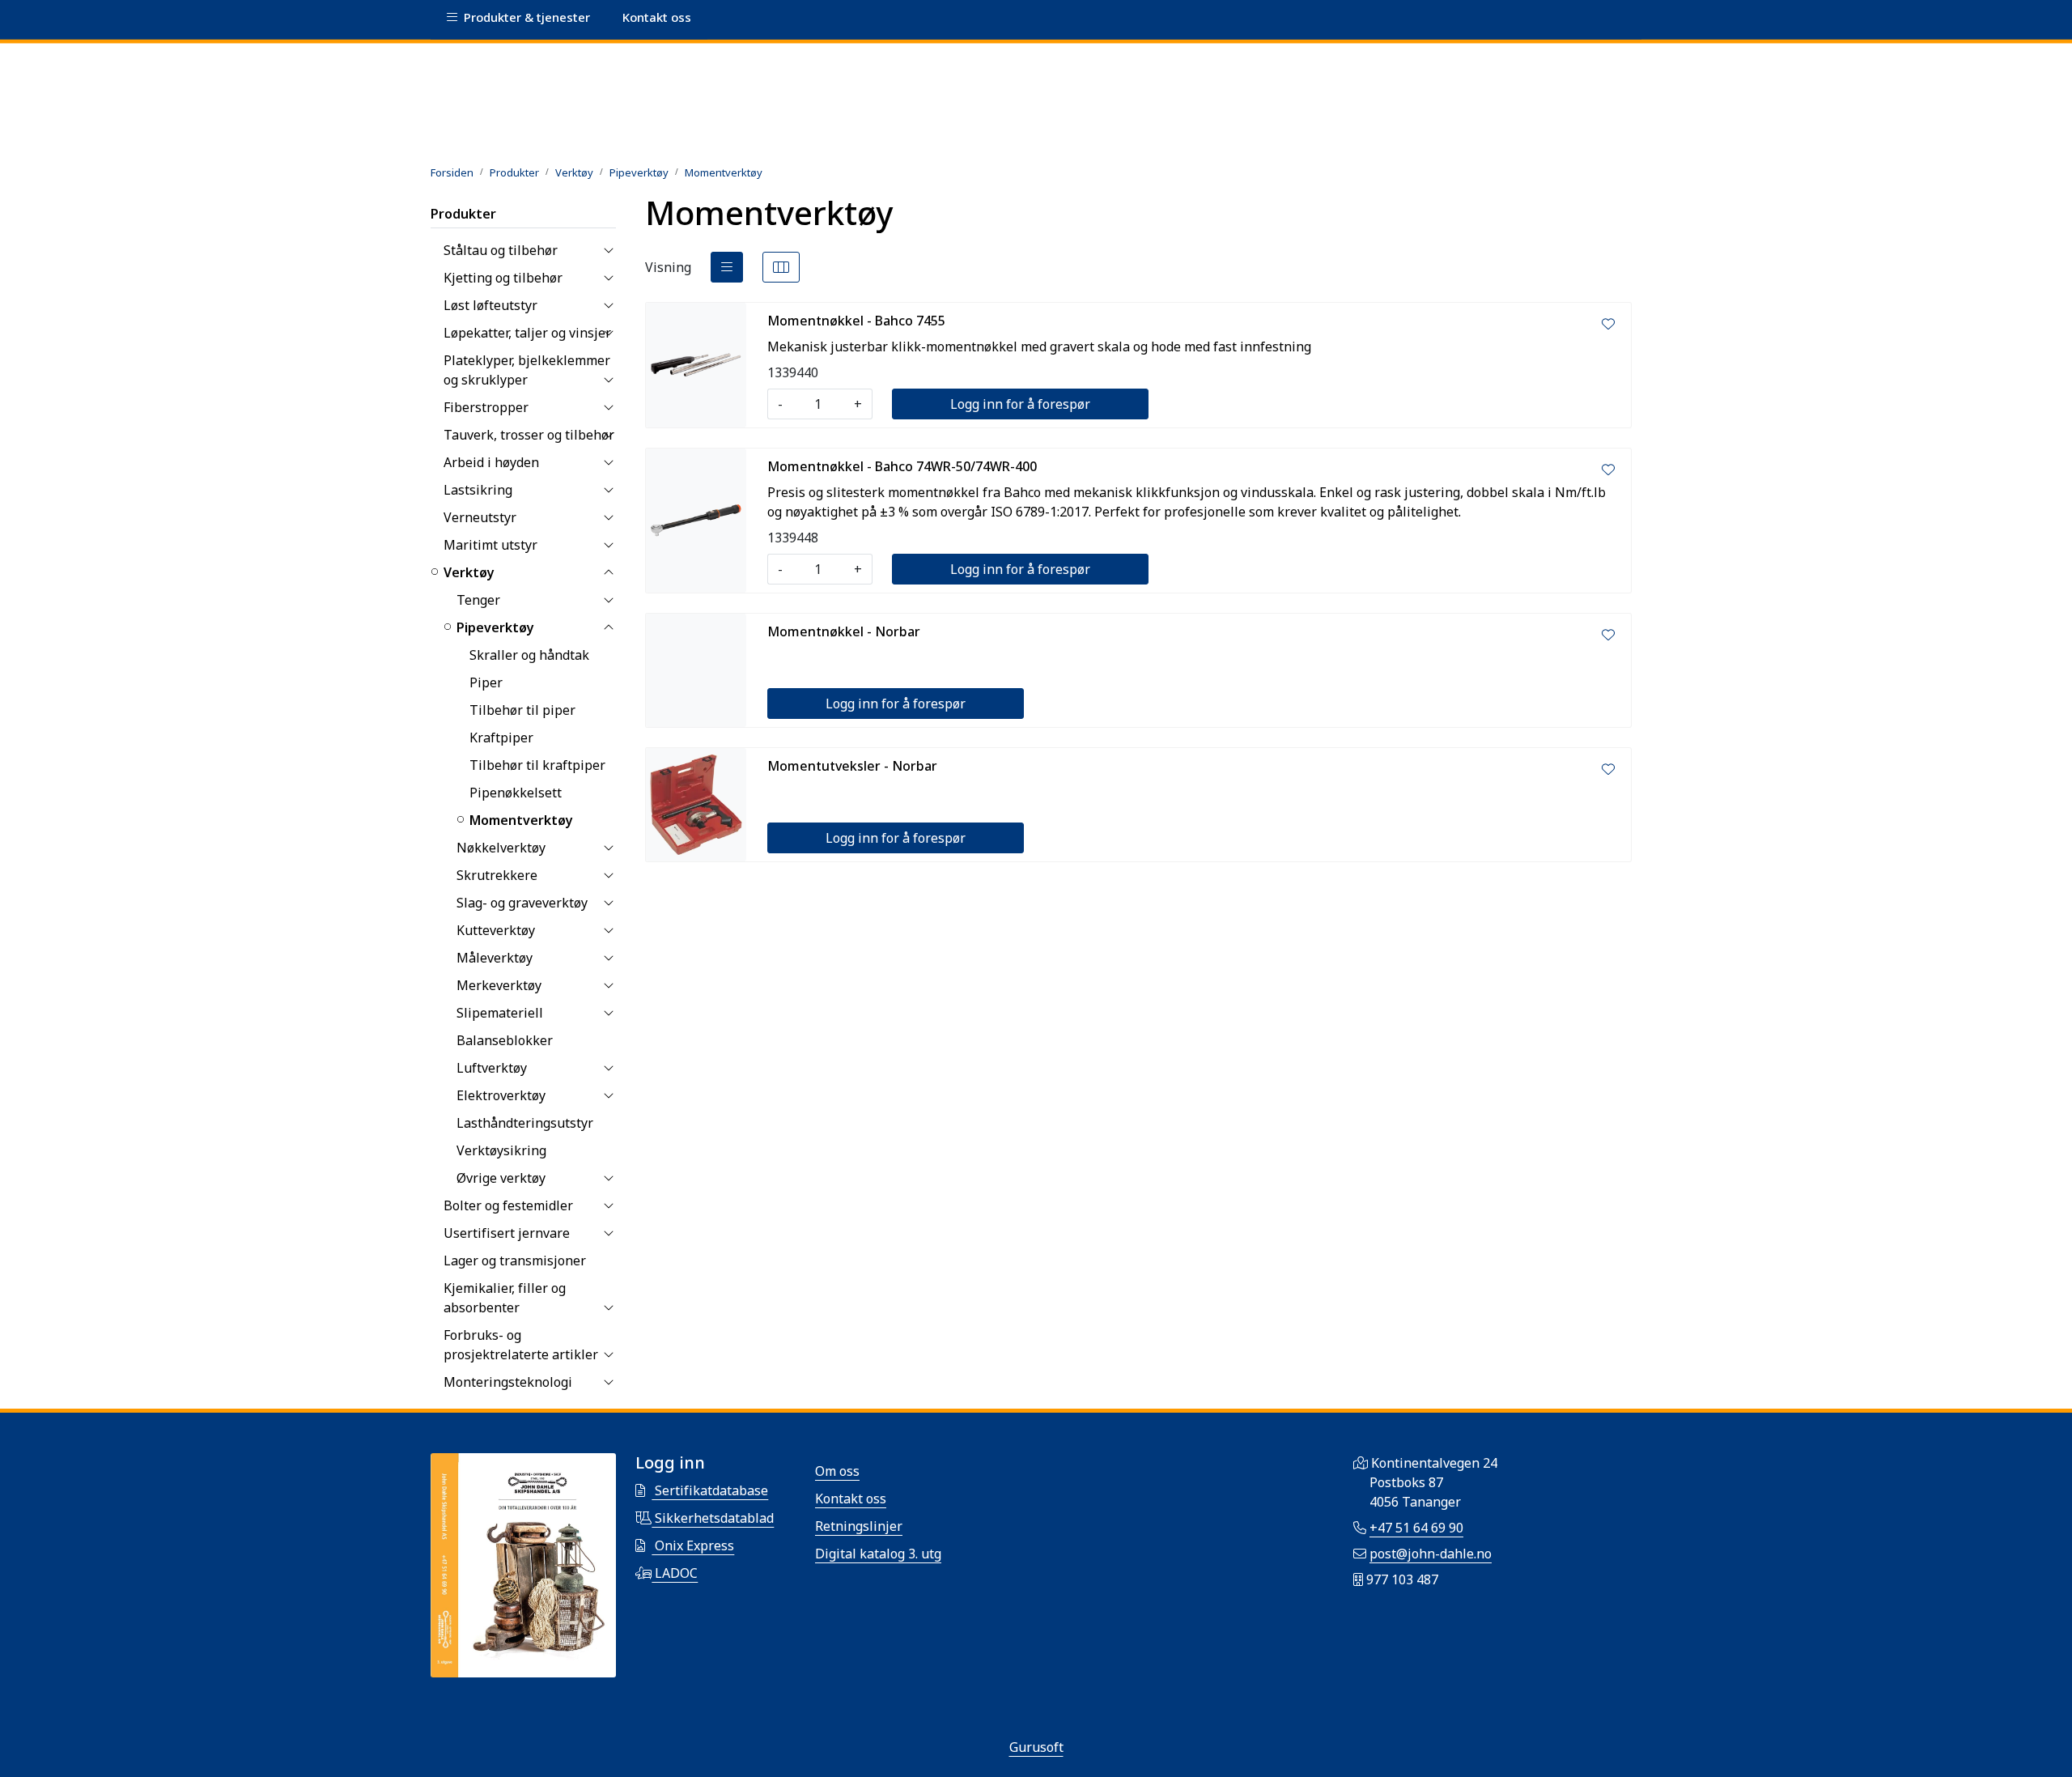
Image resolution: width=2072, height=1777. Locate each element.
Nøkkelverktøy (501, 848)
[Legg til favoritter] (1608, 324)
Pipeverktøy (495, 627)
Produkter (463, 214)
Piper (486, 682)
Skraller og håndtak (529, 655)
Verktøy (469, 572)
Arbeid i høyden (491, 462)
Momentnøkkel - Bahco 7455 (856, 321)
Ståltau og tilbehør (501, 250)
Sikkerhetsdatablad (713, 1518)
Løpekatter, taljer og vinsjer (527, 333)
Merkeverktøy (499, 985)
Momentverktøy (521, 820)
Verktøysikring (501, 1150)
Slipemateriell (500, 1013)
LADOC (675, 1573)
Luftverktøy (492, 1068)
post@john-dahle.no (1431, 1554)
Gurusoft (1036, 1747)
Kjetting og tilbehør (503, 278)
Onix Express (693, 1545)
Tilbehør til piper (522, 710)
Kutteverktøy (496, 930)
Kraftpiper (501, 738)
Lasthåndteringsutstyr (525, 1123)
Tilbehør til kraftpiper (537, 765)
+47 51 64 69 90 (1416, 1528)
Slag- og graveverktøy (522, 903)
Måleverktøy (495, 958)
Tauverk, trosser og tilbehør (529, 435)
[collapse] (608, 250)
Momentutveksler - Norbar (852, 766)
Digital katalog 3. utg (878, 1554)
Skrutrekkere (497, 875)
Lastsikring (478, 490)
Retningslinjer (859, 1526)
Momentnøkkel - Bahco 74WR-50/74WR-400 (902, 466)
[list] (727, 267)
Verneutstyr (480, 517)
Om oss (837, 1471)
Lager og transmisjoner (515, 1260)
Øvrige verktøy (501, 1178)
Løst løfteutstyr (490, 305)
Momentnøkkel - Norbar (844, 631)
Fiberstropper (486, 407)
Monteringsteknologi (508, 1382)
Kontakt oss (851, 1499)
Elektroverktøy (501, 1095)
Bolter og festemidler (508, 1205)
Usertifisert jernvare (507, 1233)
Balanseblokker (505, 1040)
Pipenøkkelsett (516, 793)
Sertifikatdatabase (710, 1490)
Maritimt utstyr (490, 545)
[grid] (781, 267)
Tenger (478, 600)
